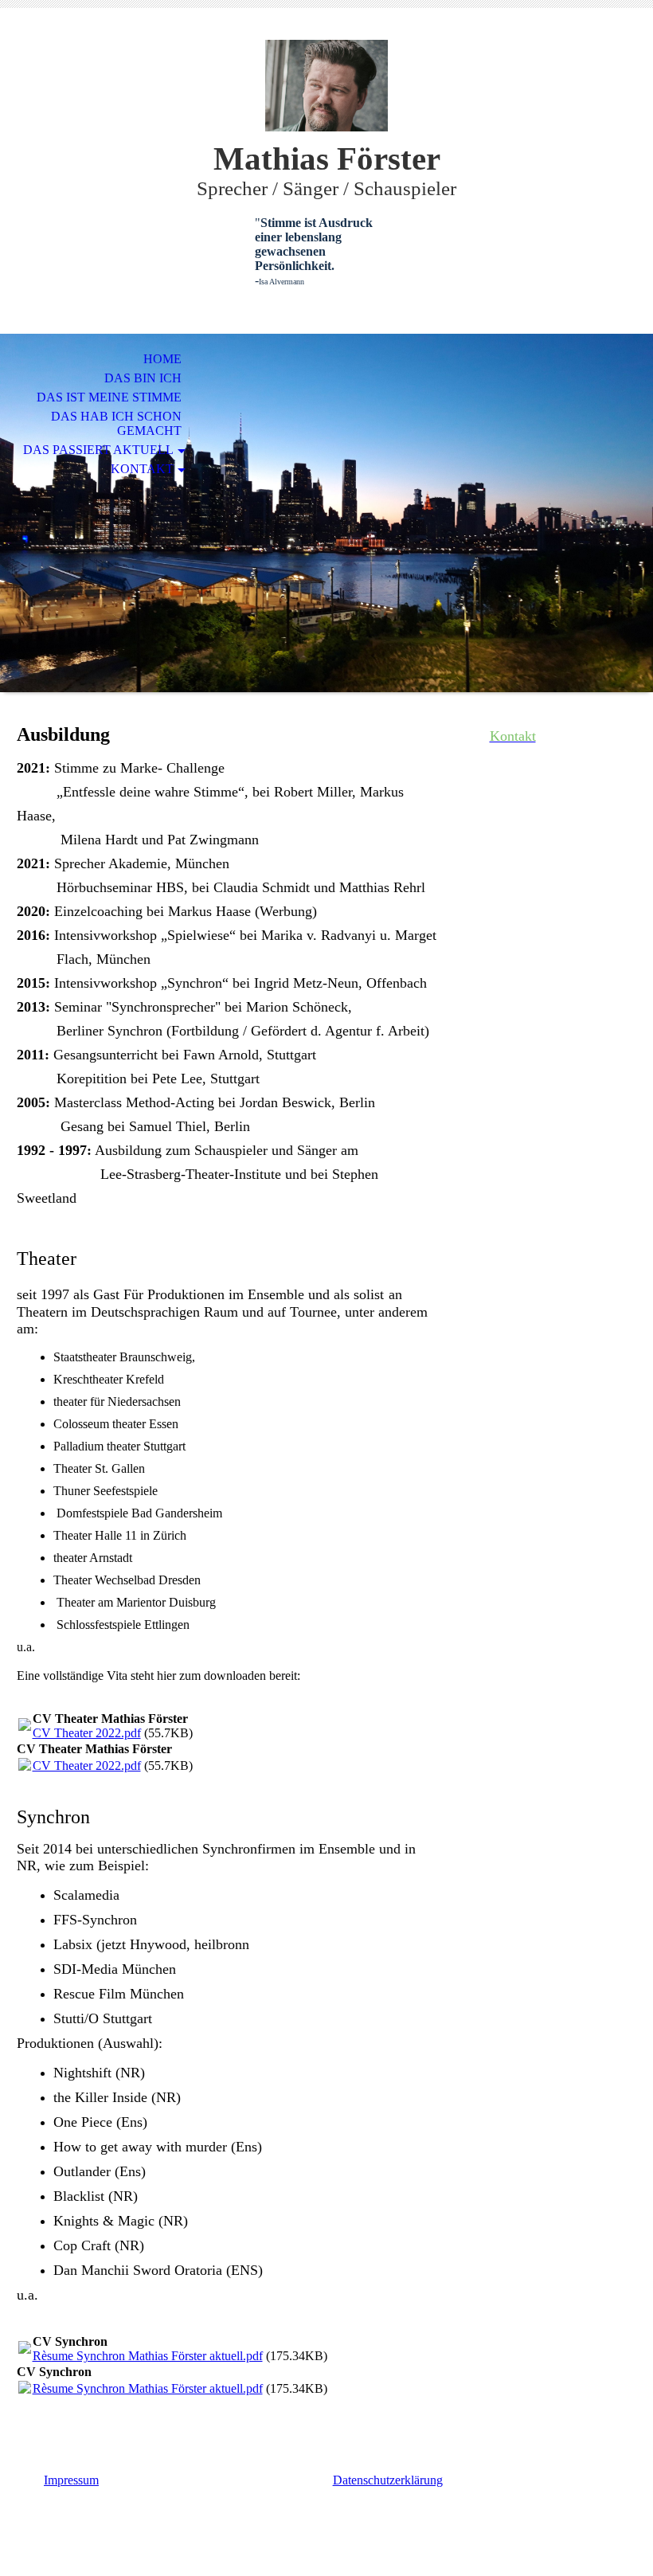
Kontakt (142, 469)
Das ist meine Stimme (109, 397)
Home (162, 359)
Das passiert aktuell (98, 450)
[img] (326, 86)
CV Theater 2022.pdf (87, 1733)
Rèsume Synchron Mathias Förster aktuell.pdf (148, 2356)
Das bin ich (143, 378)
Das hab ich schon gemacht (116, 423)
